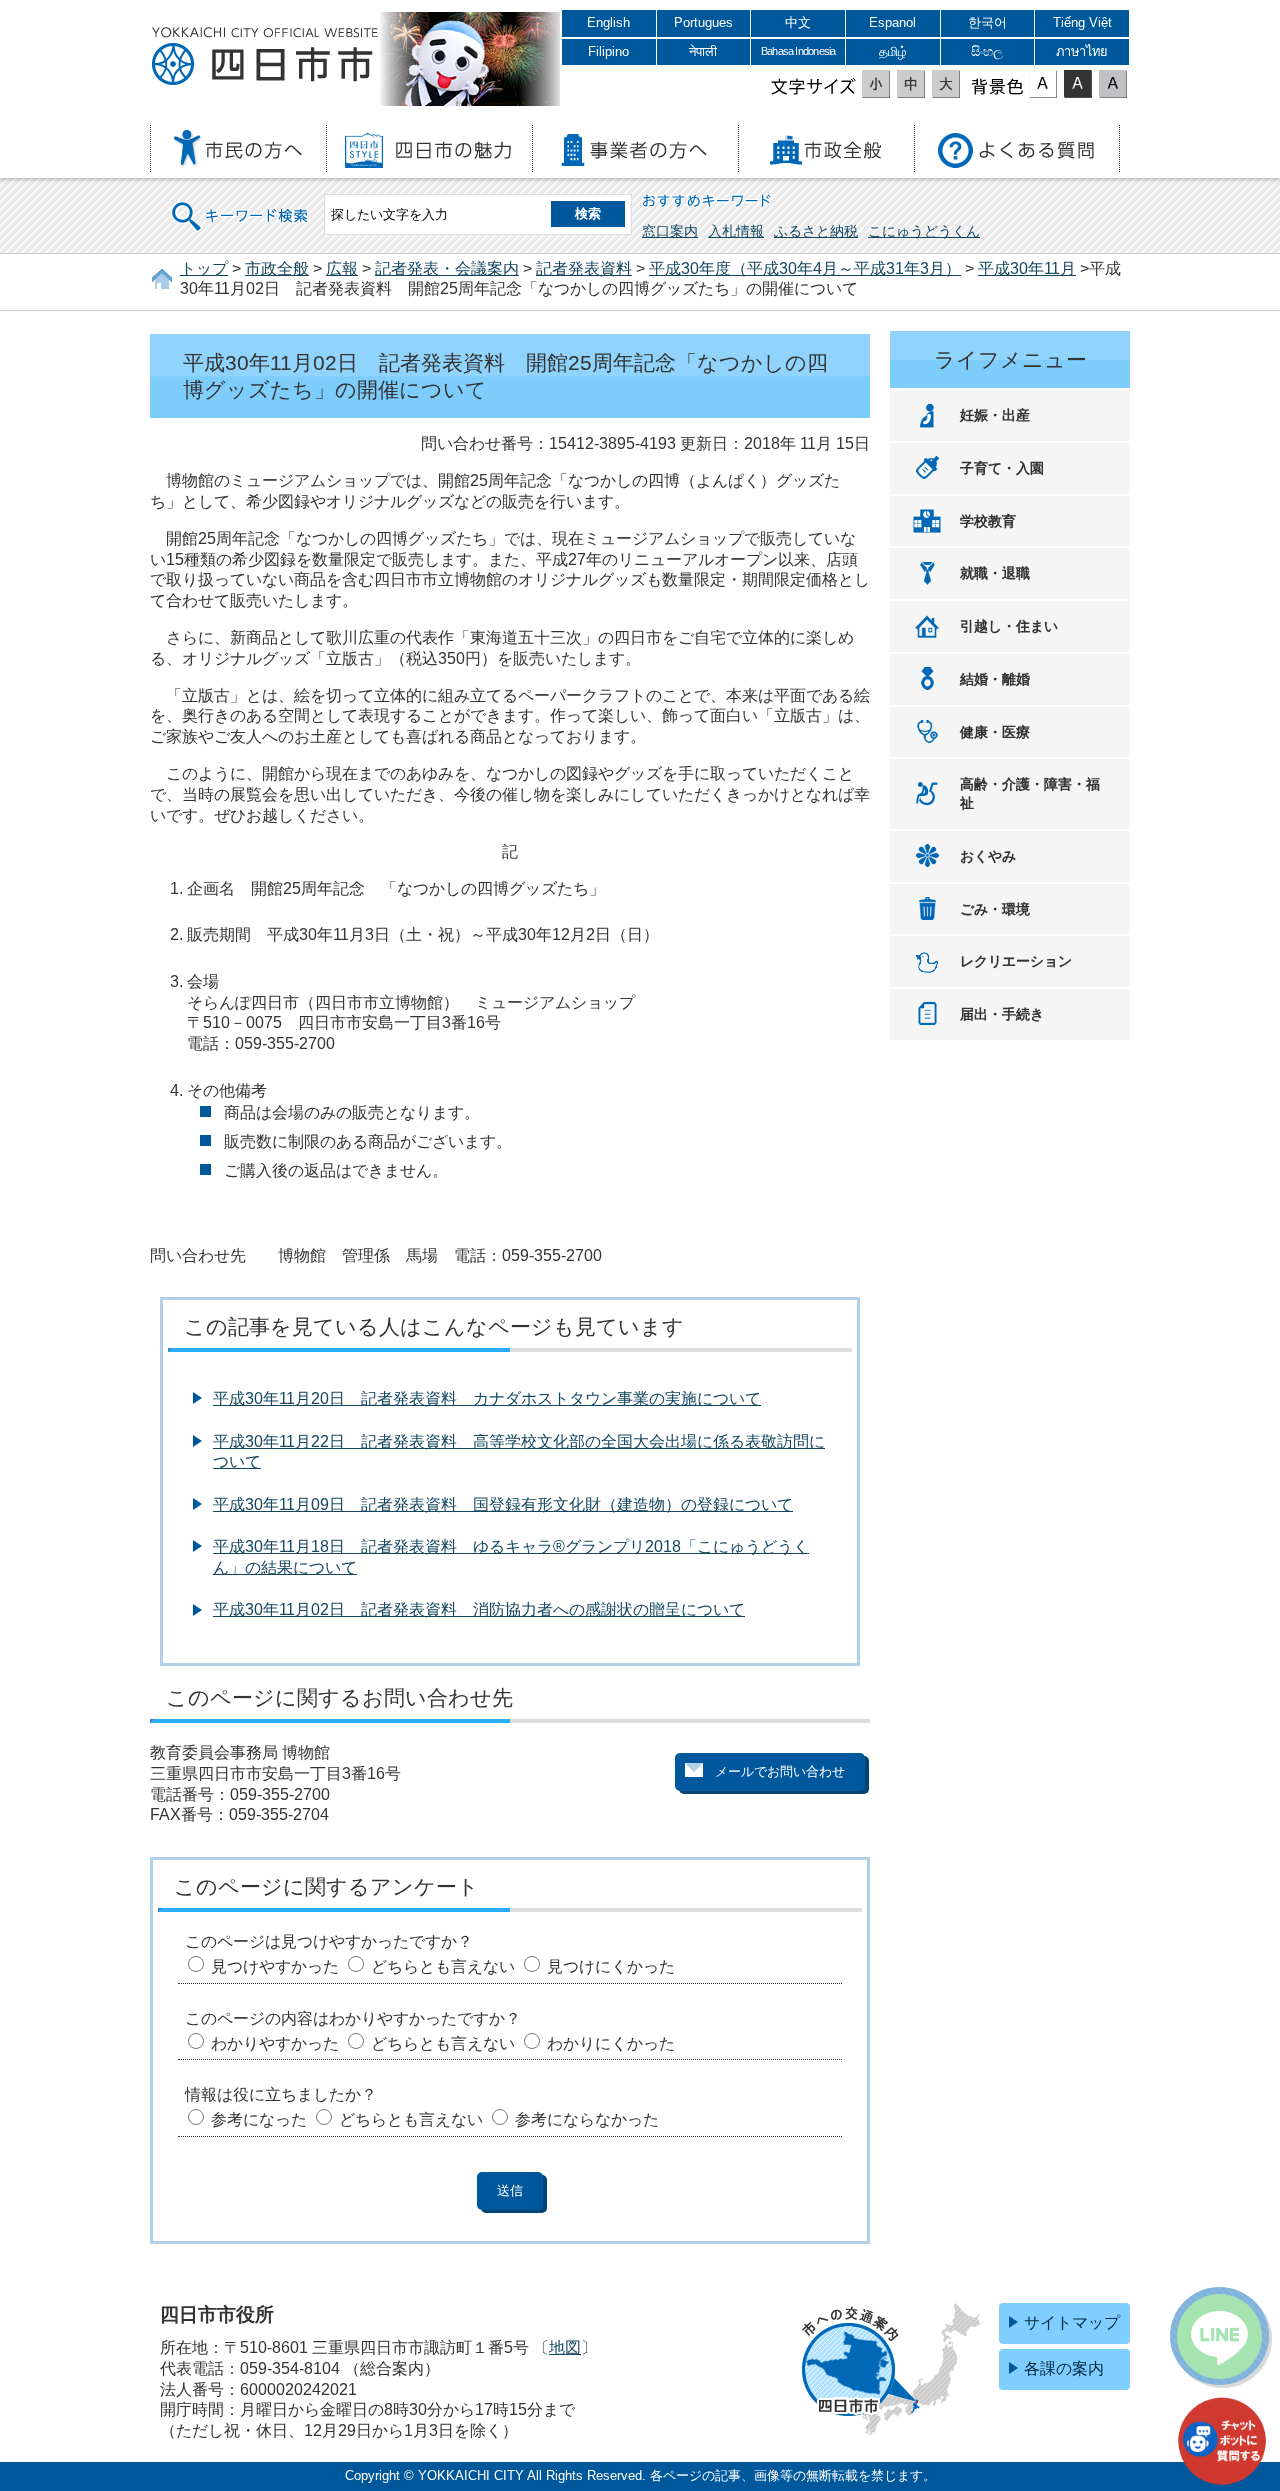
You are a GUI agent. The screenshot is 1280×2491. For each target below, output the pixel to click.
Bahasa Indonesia (798, 51)
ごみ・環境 (995, 909)
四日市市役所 (265, 57)
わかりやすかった (275, 2043)
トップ (204, 268)
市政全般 (277, 268)
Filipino (608, 51)
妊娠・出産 (995, 415)
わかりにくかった (611, 2043)
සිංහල (987, 51)
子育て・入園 (1002, 468)
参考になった (259, 2119)
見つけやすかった (275, 1966)
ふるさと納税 (816, 231)
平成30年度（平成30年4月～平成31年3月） (805, 268)
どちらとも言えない (443, 1966)
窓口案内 (670, 231)
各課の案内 (1064, 2368)
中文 (798, 22)
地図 (565, 2347)
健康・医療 (995, 732)
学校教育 (988, 521)
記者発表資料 (584, 268)
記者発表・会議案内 (447, 268)
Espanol (892, 22)
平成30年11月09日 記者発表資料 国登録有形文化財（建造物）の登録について (503, 1504)
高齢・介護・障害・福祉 (1030, 793)
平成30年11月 (1027, 268)
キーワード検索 (241, 203)
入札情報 (736, 231)
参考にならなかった (587, 2119)
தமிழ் (893, 51)
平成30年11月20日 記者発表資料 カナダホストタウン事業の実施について (487, 1398)
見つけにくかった (611, 1966)
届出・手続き (1002, 1014)
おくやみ (988, 856)
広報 (342, 268)
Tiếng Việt (1082, 22)
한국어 (987, 22)
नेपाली (703, 51)
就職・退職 (995, 573)
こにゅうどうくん (924, 231)
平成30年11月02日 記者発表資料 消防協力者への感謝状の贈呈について (479, 1609)
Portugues (703, 22)
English (608, 22)
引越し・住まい (1009, 626)
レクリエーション (1016, 961)
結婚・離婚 (995, 679)
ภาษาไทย (1082, 51)
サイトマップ (1072, 2322)
